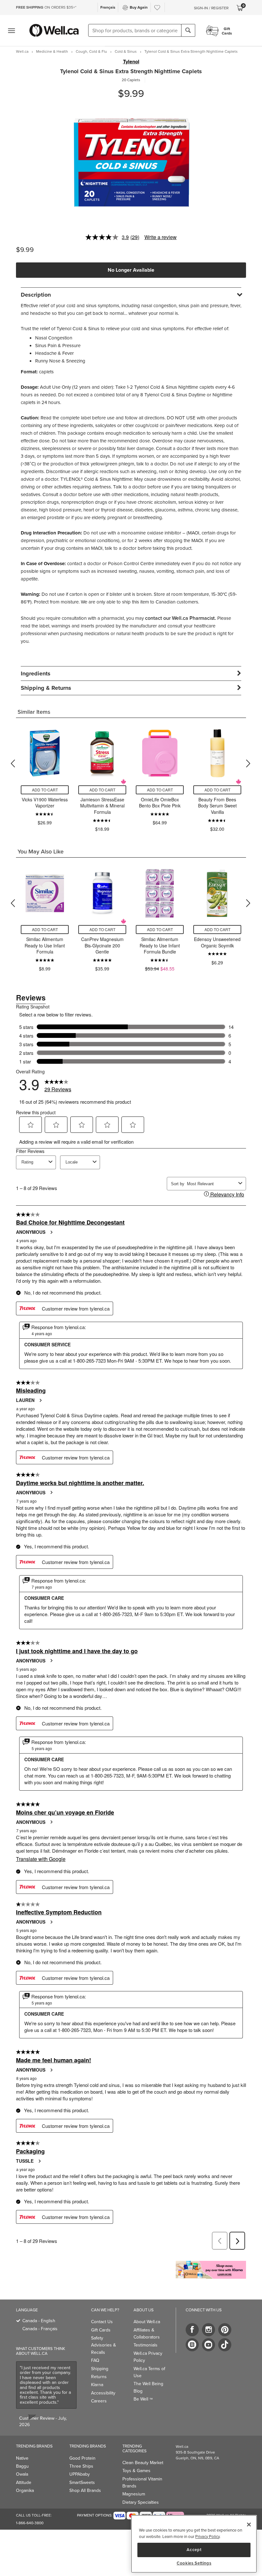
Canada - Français (40, 2329)
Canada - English (39, 2321)
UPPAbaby (80, 2474)
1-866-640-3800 (30, 2523)
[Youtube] (208, 2345)
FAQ (95, 2360)
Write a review (161, 237)
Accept (194, 2550)
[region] (194, 2544)
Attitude (24, 2482)
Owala (22, 2474)
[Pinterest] (225, 2330)
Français (108, 7)
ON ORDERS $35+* (46, 7)
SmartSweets (82, 2482)
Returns (99, 2377)
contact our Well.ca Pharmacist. (181, 618)
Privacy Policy (207, 2536)
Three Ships (81, 2466)
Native (22, 2458)
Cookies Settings (194, 2563)
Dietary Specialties (141, 2502)
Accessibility (103, 2393)
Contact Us (102, 2322)
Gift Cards (101, 2330)
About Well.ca (147, 2322)
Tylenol (131, 62)
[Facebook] (192, 2330)
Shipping (100, 2369)
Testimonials (146, 2345)
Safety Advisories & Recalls (104, 2345)
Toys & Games (136, 2471)
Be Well (143, 2399)
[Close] (249, 2525)
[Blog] (192, 2345)
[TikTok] (225, 2345)
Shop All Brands (85, 2490)
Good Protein (82, 2458)
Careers (99, 2401)
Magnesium (134, 2494)
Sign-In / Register (211, 8)
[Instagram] (208, 2330)
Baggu (22, 2466)
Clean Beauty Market (143, 2463)
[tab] (131, 295)
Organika (25, 2490)
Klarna (97, 2385)
